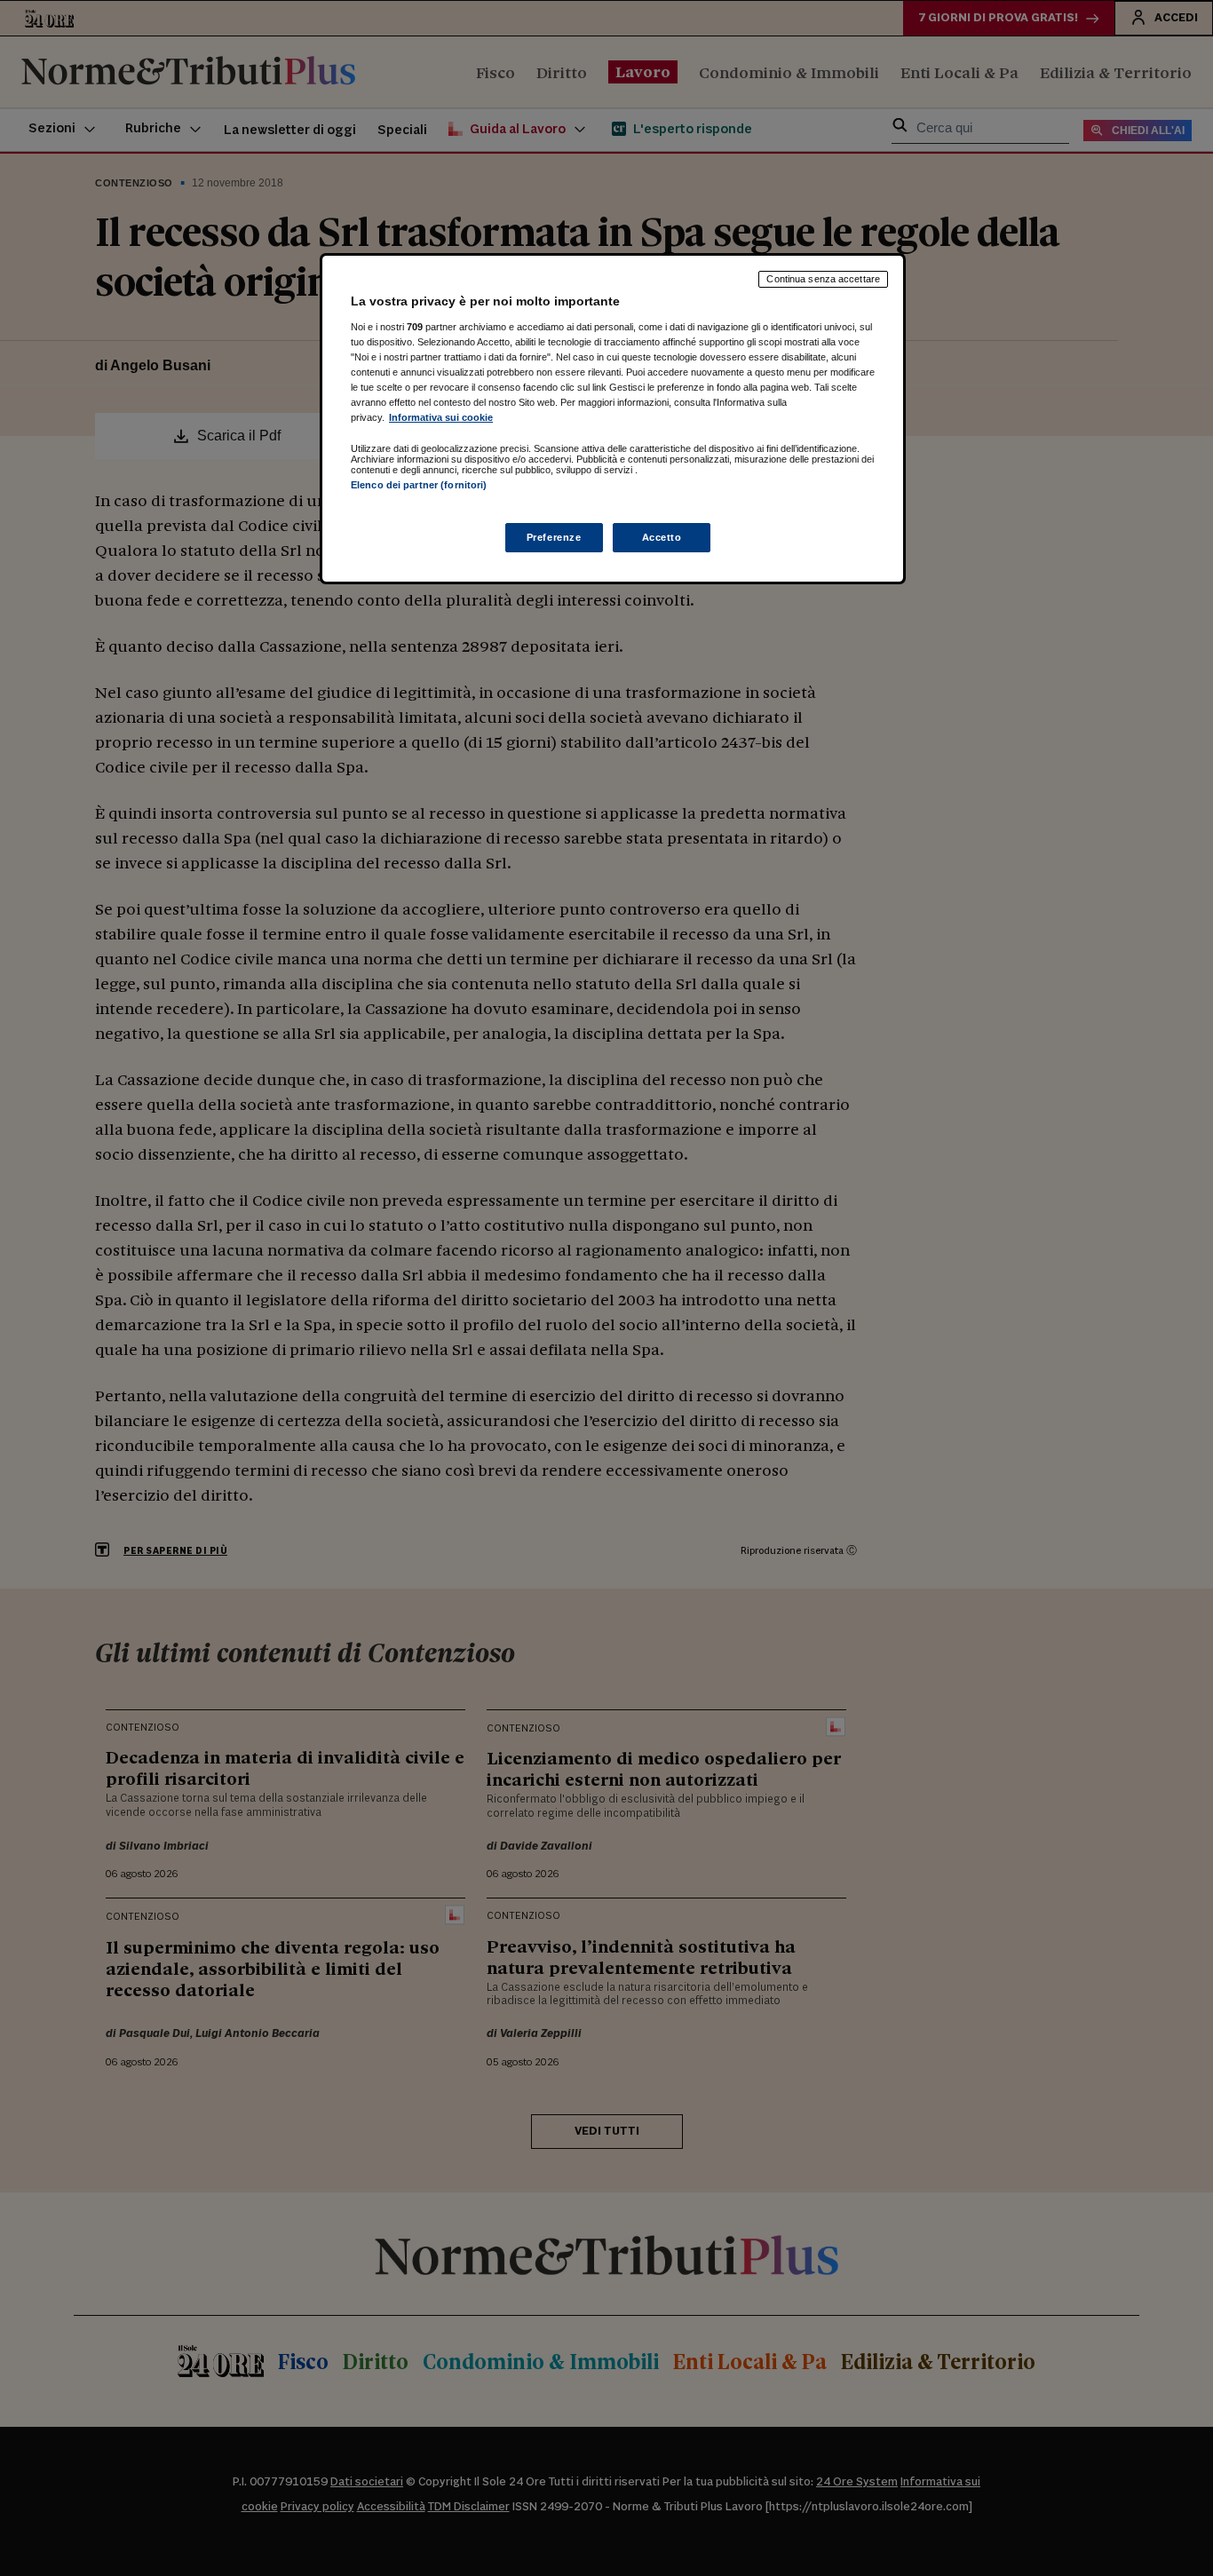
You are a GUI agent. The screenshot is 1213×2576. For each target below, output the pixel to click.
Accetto (662, 537)
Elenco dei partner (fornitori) (419, 485)
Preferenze (554, 537)
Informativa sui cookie (441, 417)
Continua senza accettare (823, 279)
